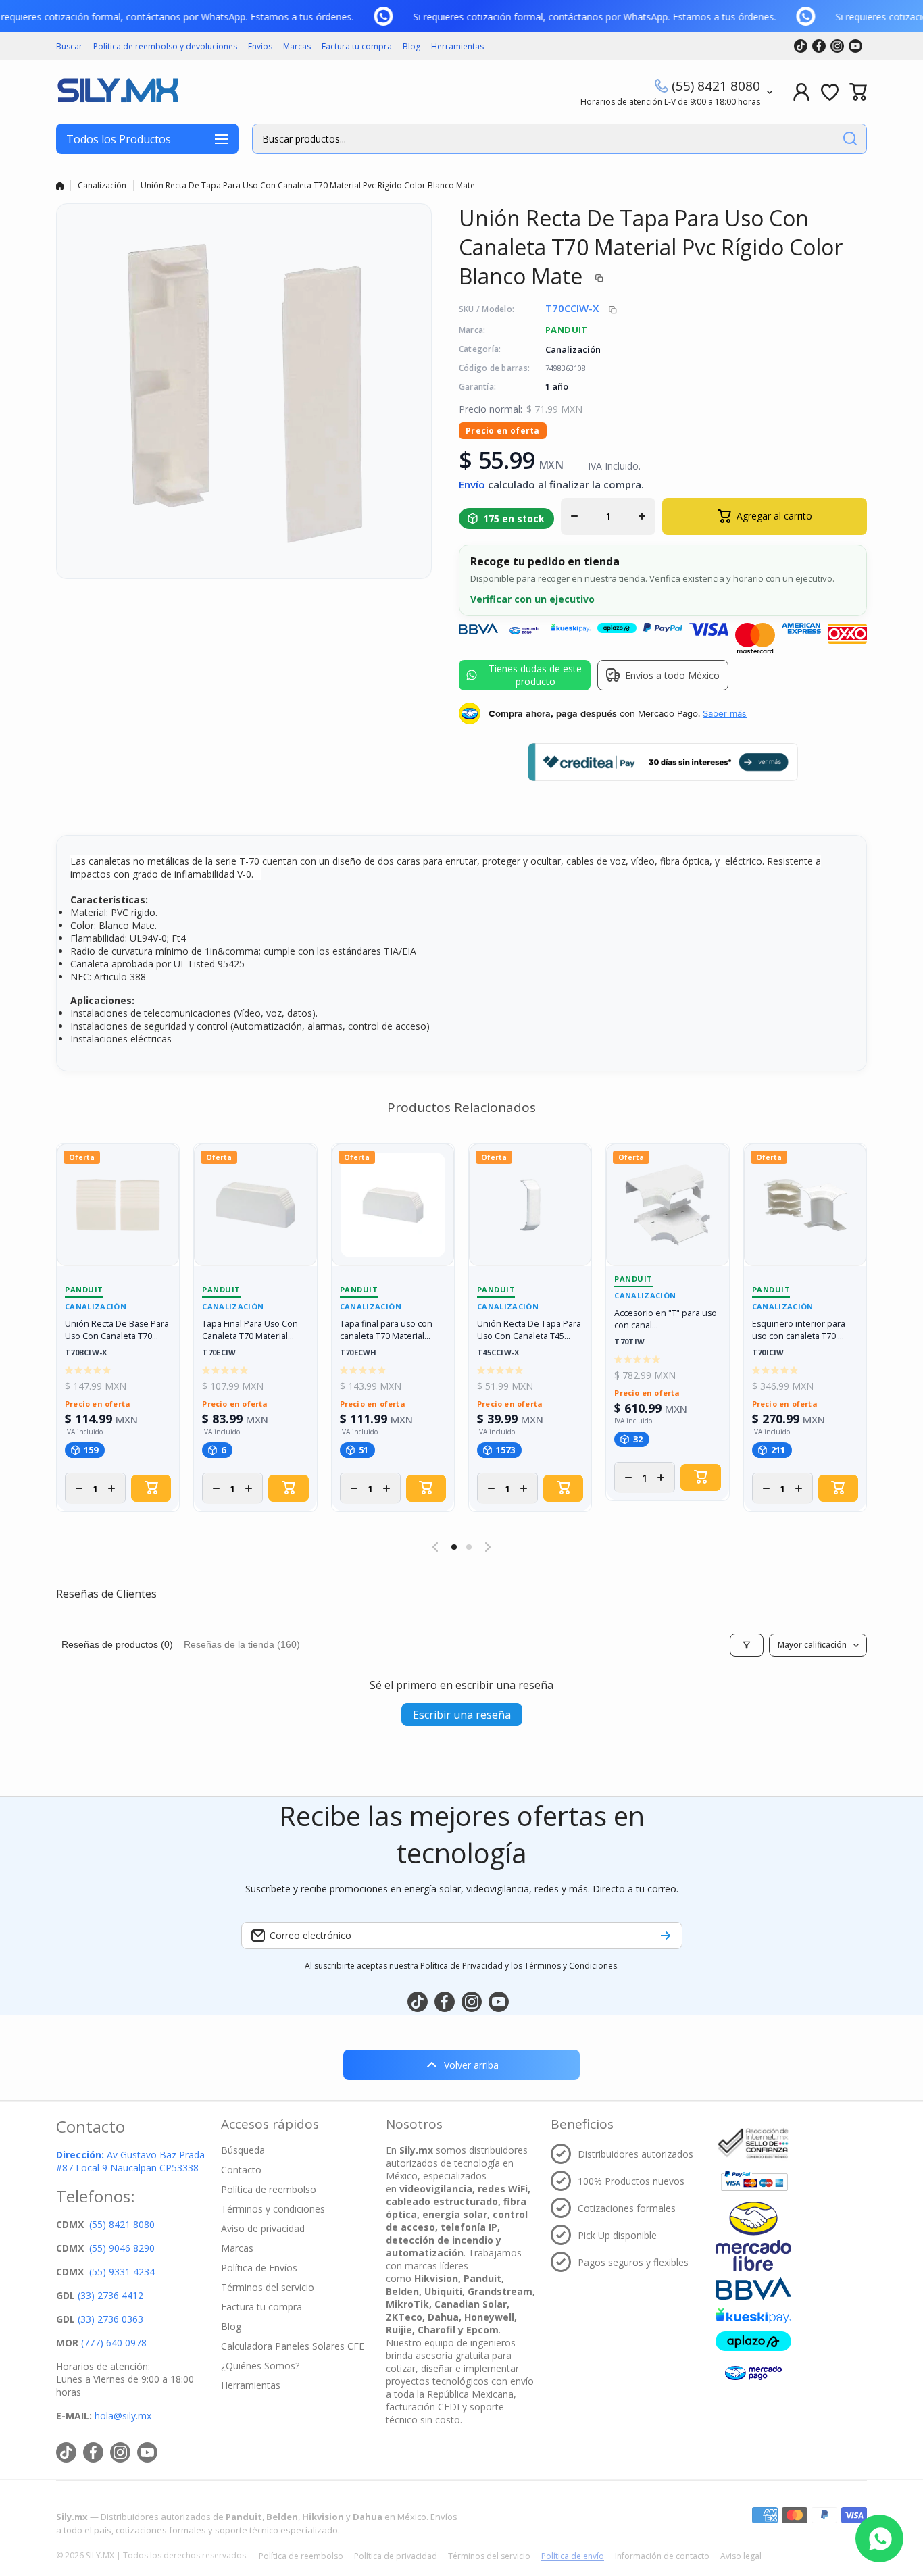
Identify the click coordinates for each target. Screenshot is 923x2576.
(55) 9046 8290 (122, 2248)
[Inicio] (60, 186)
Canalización (102, 185)
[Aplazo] (753, 2341)
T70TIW (629, 1342)
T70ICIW (768, 1353)
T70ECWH (358, 1353)
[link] (394, 16)
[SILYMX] (117, 92)
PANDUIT (567, 330)
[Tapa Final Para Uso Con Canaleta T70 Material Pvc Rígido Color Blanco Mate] (255, 1205)
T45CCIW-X (498, 1353)
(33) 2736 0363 (110, 2319)
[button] (858, 92)
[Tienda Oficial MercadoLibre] (753, 2236)
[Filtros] (747, 1645)
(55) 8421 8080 (716, 86)
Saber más (725, 713)
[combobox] (559, 139)
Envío (472, 484)
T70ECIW (219, 1353)
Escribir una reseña (462, 1715)
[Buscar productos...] (850, 139)
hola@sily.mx (122, 2416)
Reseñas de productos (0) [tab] (117, 1644)
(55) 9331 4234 (122, 2272)
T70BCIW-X (86, 1353)
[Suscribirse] (666, 1936)
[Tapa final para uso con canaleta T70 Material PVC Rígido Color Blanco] (393, 1205)
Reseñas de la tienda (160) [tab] (242, 1644)
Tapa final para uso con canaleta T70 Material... (386, 1330)
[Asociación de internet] (753, 2144)
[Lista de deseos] (830, 92)
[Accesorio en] (667, 1205)
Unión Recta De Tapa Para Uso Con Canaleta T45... (529, 1330)
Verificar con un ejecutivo (532, 599)
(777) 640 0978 (114, 2343)
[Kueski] (753, 2316)
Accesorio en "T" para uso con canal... (666, 1319)
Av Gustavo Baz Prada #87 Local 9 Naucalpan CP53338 (130, 2161)
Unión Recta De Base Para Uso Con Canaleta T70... (117, 1330)
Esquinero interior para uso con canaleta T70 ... (799, 1330)
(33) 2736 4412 (110, 2295)
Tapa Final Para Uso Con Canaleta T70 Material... (250, 1330)
